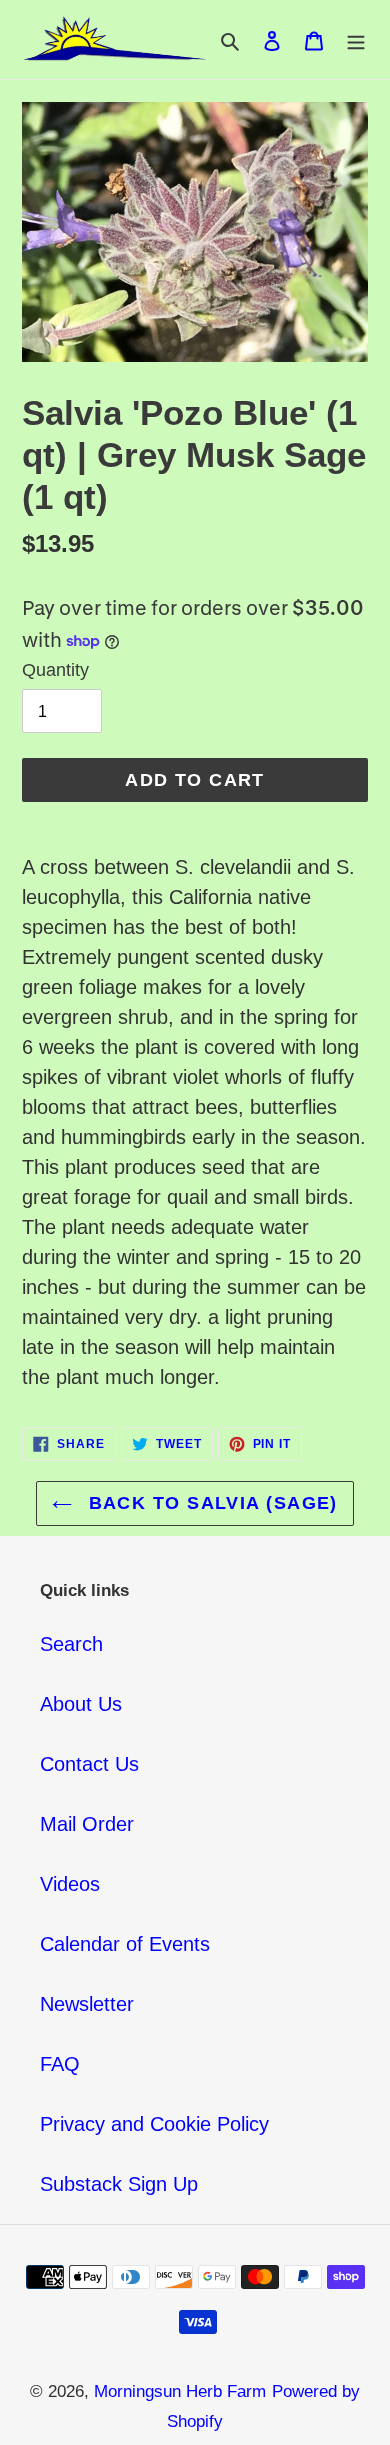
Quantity (55, 670)
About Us (81, 1704)
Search (71, 1644)
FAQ (60, 2064)
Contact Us (89, 1764)
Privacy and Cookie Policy (154, 2124)
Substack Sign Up (119, 2184)
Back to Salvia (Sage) (210, 1503)
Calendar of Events (125, 1944)
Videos (70, 1884)
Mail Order (87, 1824)
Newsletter (87, 2004)
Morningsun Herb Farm (180, 2391)
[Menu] (356, 40)
